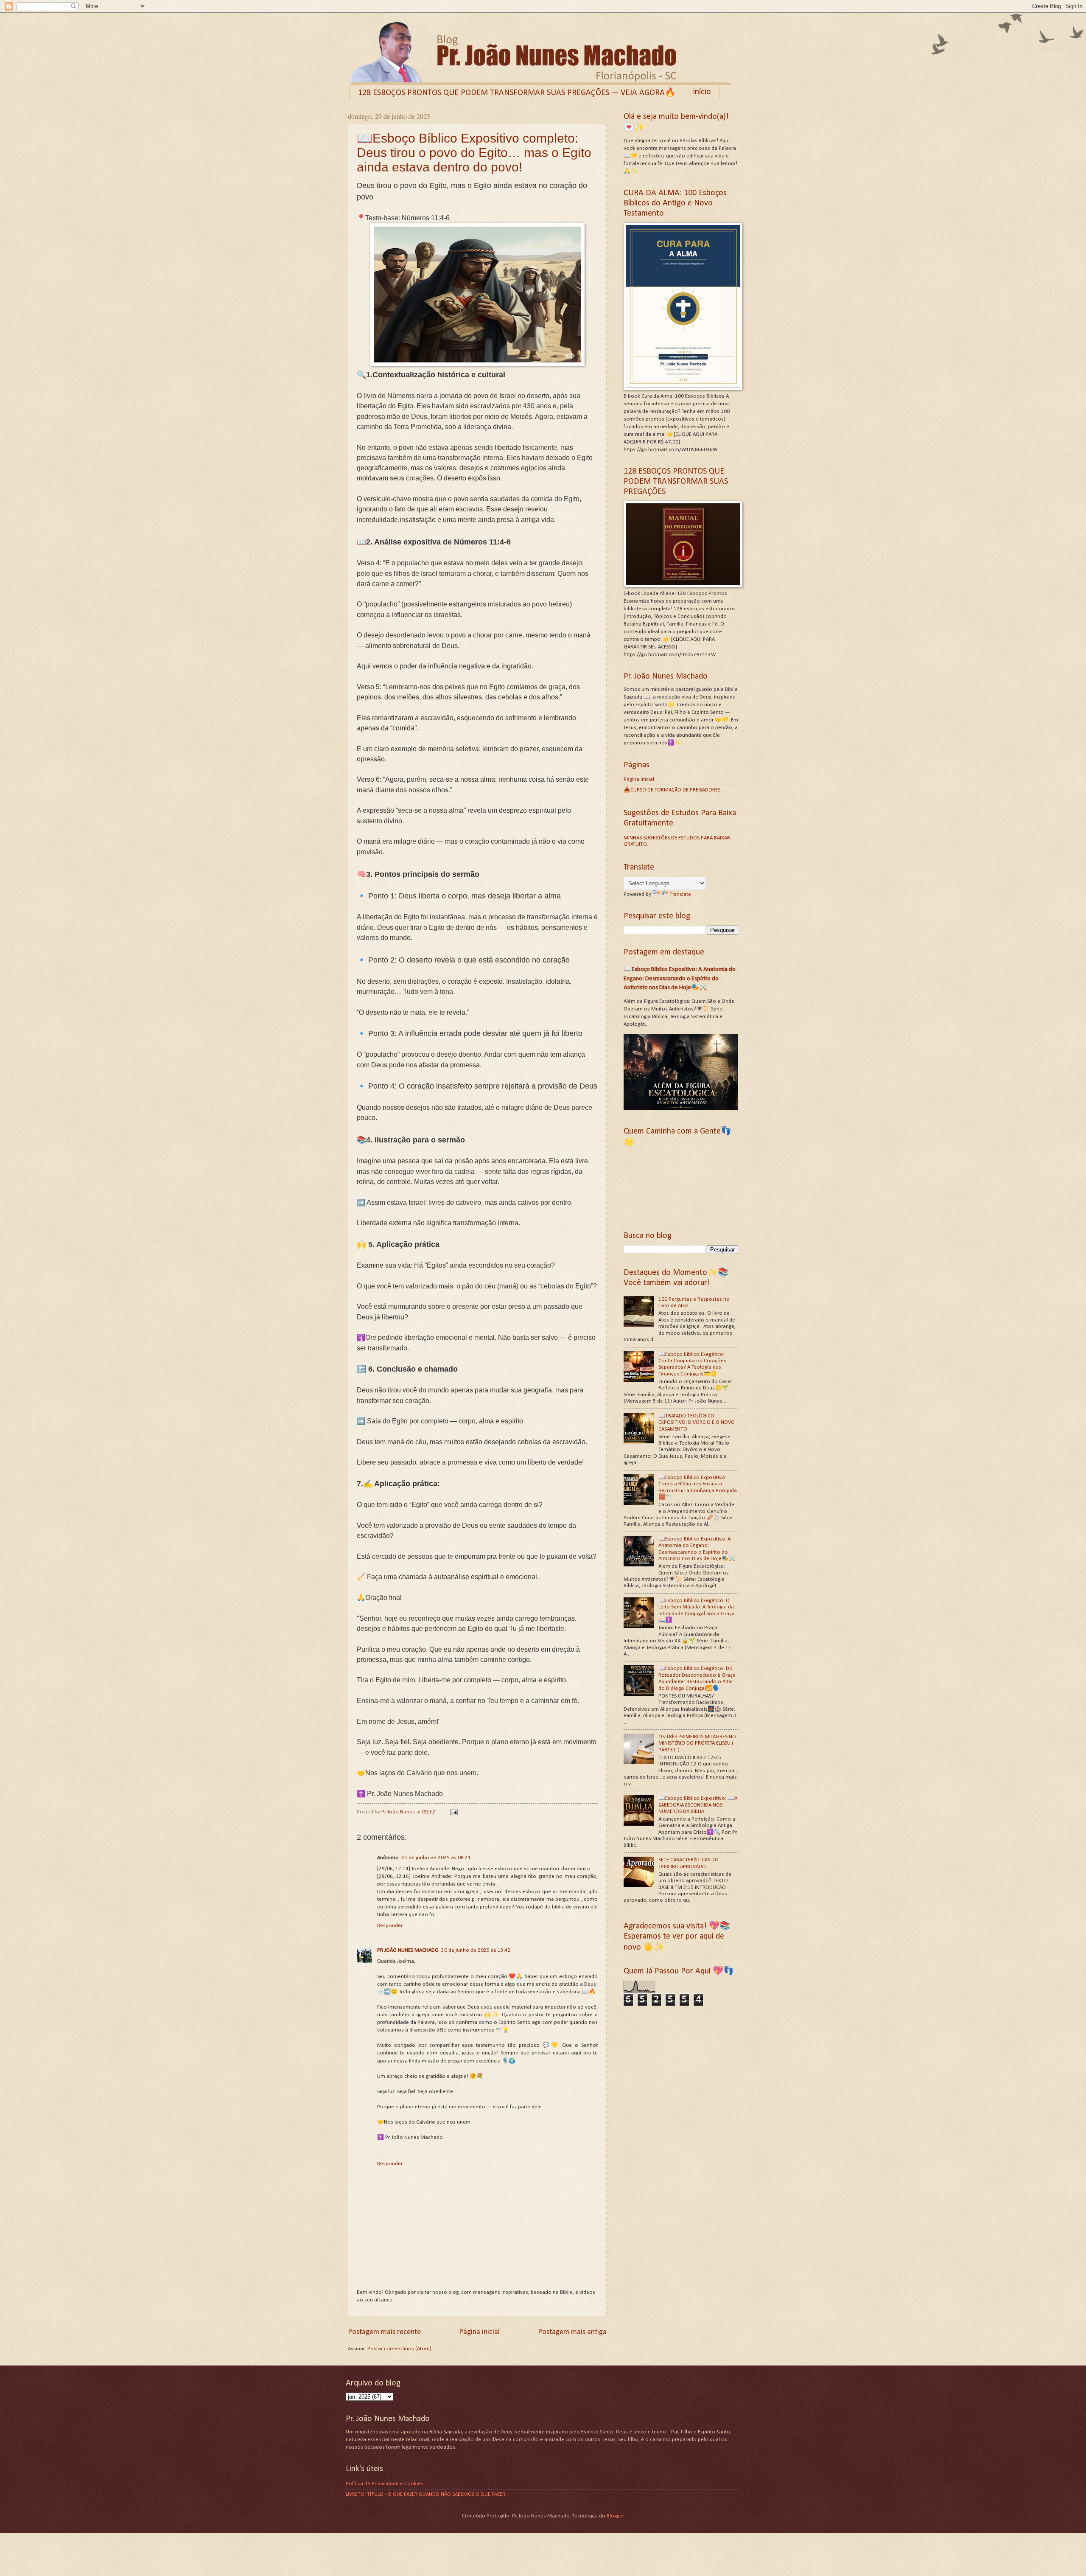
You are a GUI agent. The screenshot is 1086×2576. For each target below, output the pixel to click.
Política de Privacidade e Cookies (385, 2484)
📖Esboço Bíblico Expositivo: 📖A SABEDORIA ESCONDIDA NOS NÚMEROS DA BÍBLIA (698, 1805)
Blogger (615, 2516)
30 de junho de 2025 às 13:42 (476, 1950)
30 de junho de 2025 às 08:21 (436, 1858)
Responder (390, 1926)
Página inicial (479, 2332)
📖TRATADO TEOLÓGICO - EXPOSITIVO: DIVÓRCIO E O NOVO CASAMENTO (697, 1423)
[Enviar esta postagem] (453, 1812)
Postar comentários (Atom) (399, 2349)
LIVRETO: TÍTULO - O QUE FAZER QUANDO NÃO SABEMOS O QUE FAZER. (426, 2494)
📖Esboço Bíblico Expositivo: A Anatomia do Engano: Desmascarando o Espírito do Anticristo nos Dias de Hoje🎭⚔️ (680, 978)
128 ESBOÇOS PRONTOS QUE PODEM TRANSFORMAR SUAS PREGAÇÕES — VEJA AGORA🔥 (517, 93)
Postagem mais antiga (572, 2332)
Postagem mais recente (384, 2332)
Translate (680, 894)
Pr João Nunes (399, 1812)
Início (702, 92)
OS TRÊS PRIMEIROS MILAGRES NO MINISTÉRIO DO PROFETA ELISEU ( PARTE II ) (697, 1743)
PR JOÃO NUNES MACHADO (408, 1950)
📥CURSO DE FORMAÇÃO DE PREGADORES (672, 790)
